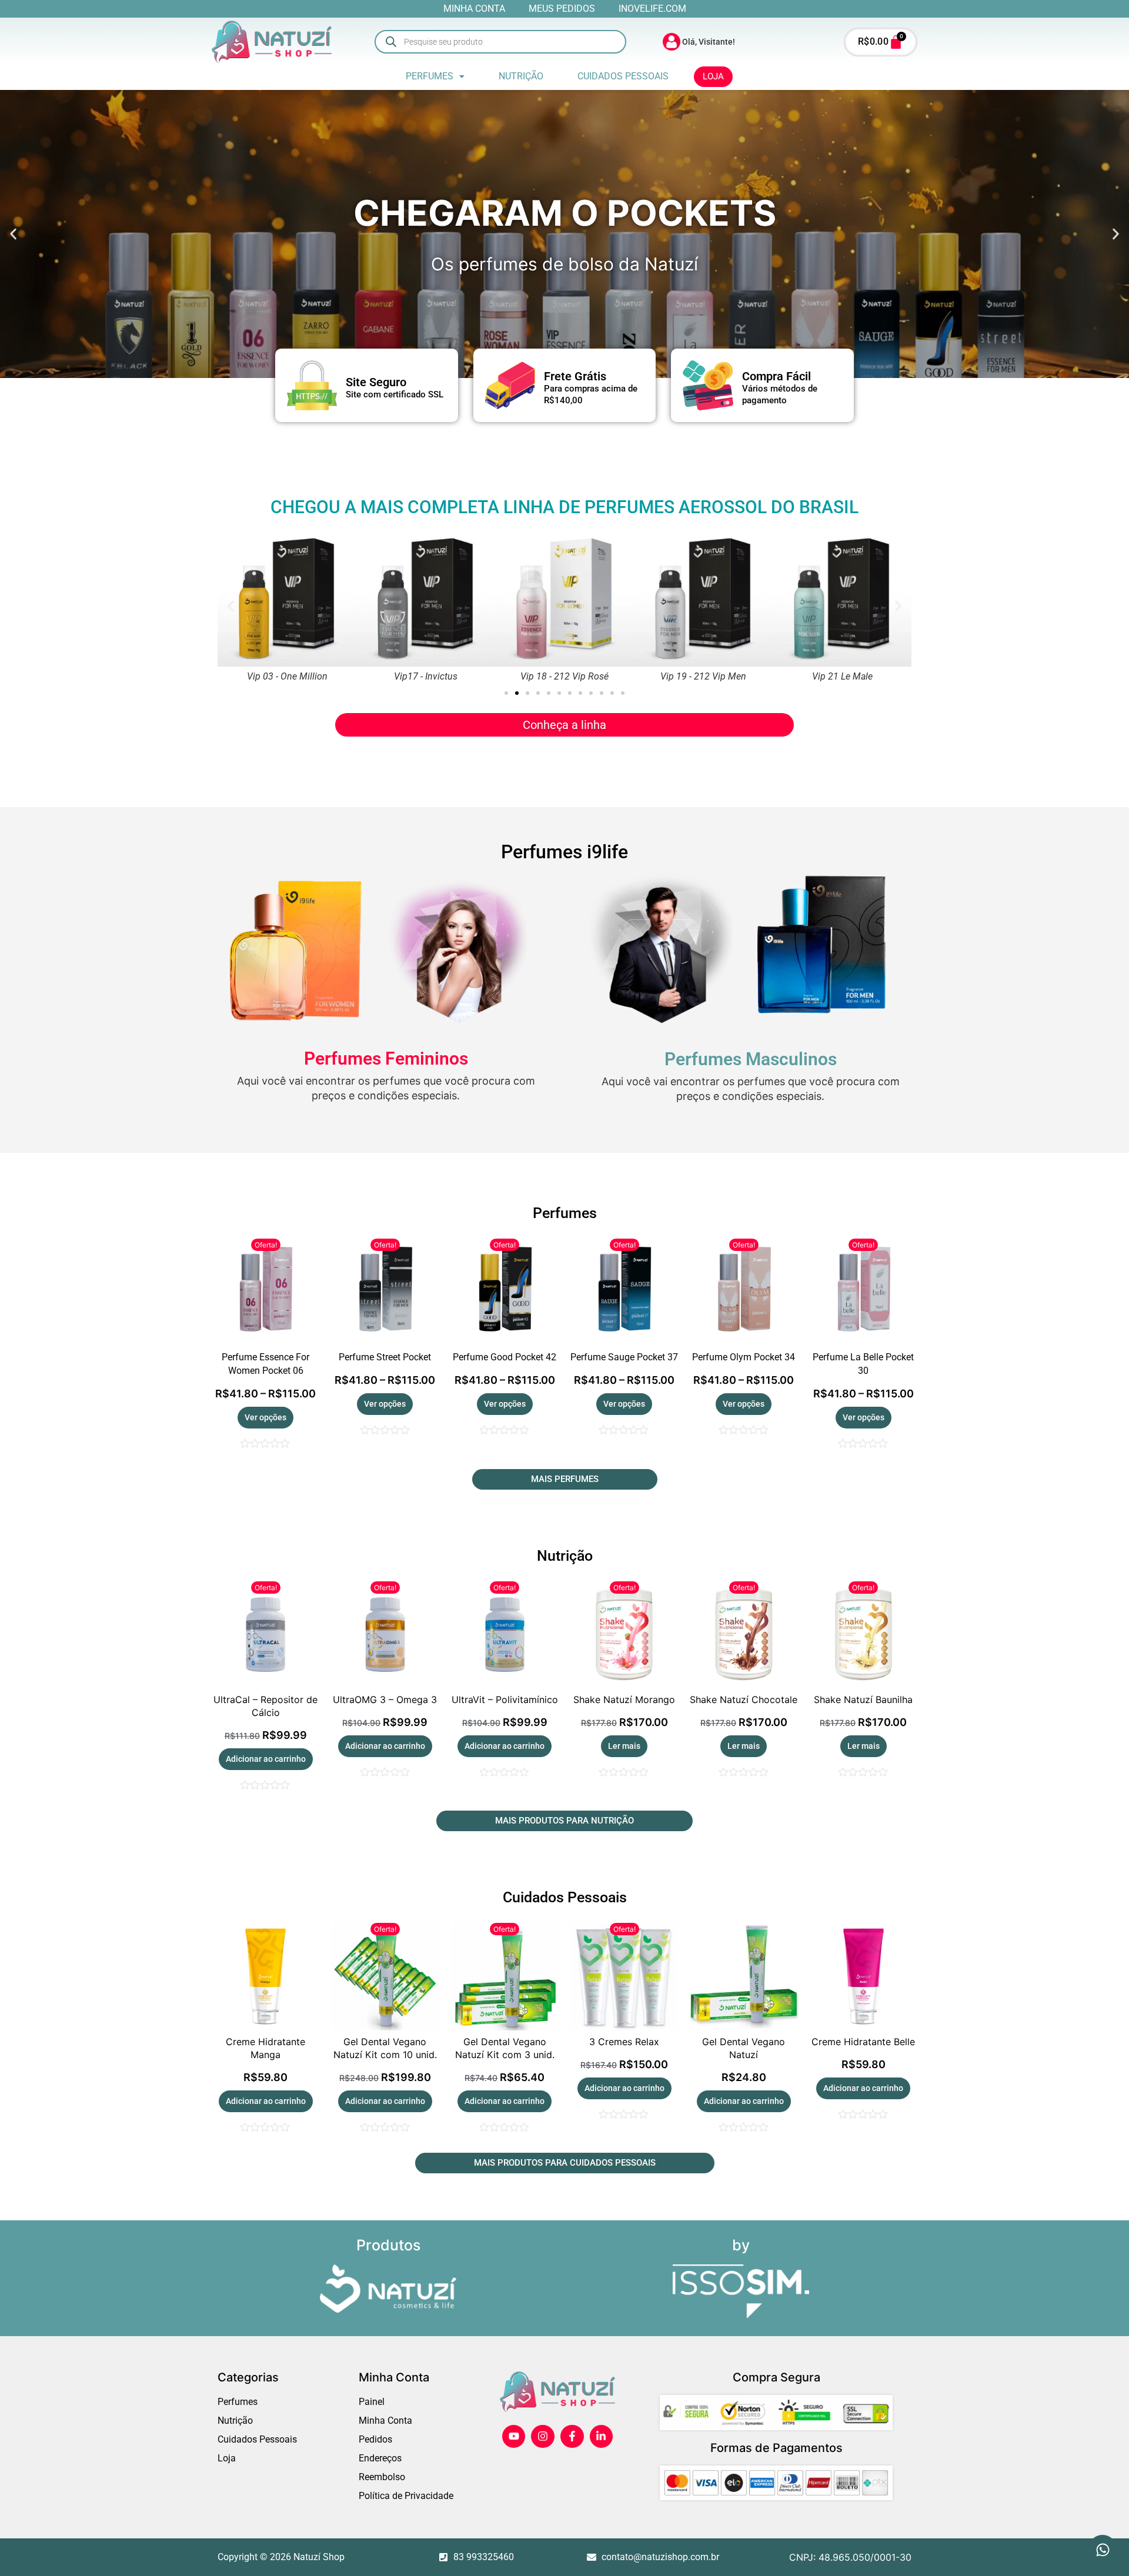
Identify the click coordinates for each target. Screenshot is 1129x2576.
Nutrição (521, 76)
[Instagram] (543, 2437)
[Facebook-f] (572, 2437)
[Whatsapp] (1103, 2550)
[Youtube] (514, 2437)
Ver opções (265, 1417)
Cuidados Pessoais (623, 76)
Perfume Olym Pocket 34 (744, 1357)
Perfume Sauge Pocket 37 (624, 1357)
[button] (435, 76)
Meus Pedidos (562, 9)
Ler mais (624, 1746)
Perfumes (430, 76)
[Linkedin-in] (602, 2437)
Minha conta (474, 9)
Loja (713, 76)
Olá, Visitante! (709, 42)
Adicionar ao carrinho (266, 1759)
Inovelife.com (652, 9)
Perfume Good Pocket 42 (505, 1357)
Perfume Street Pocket (385, 1357)
